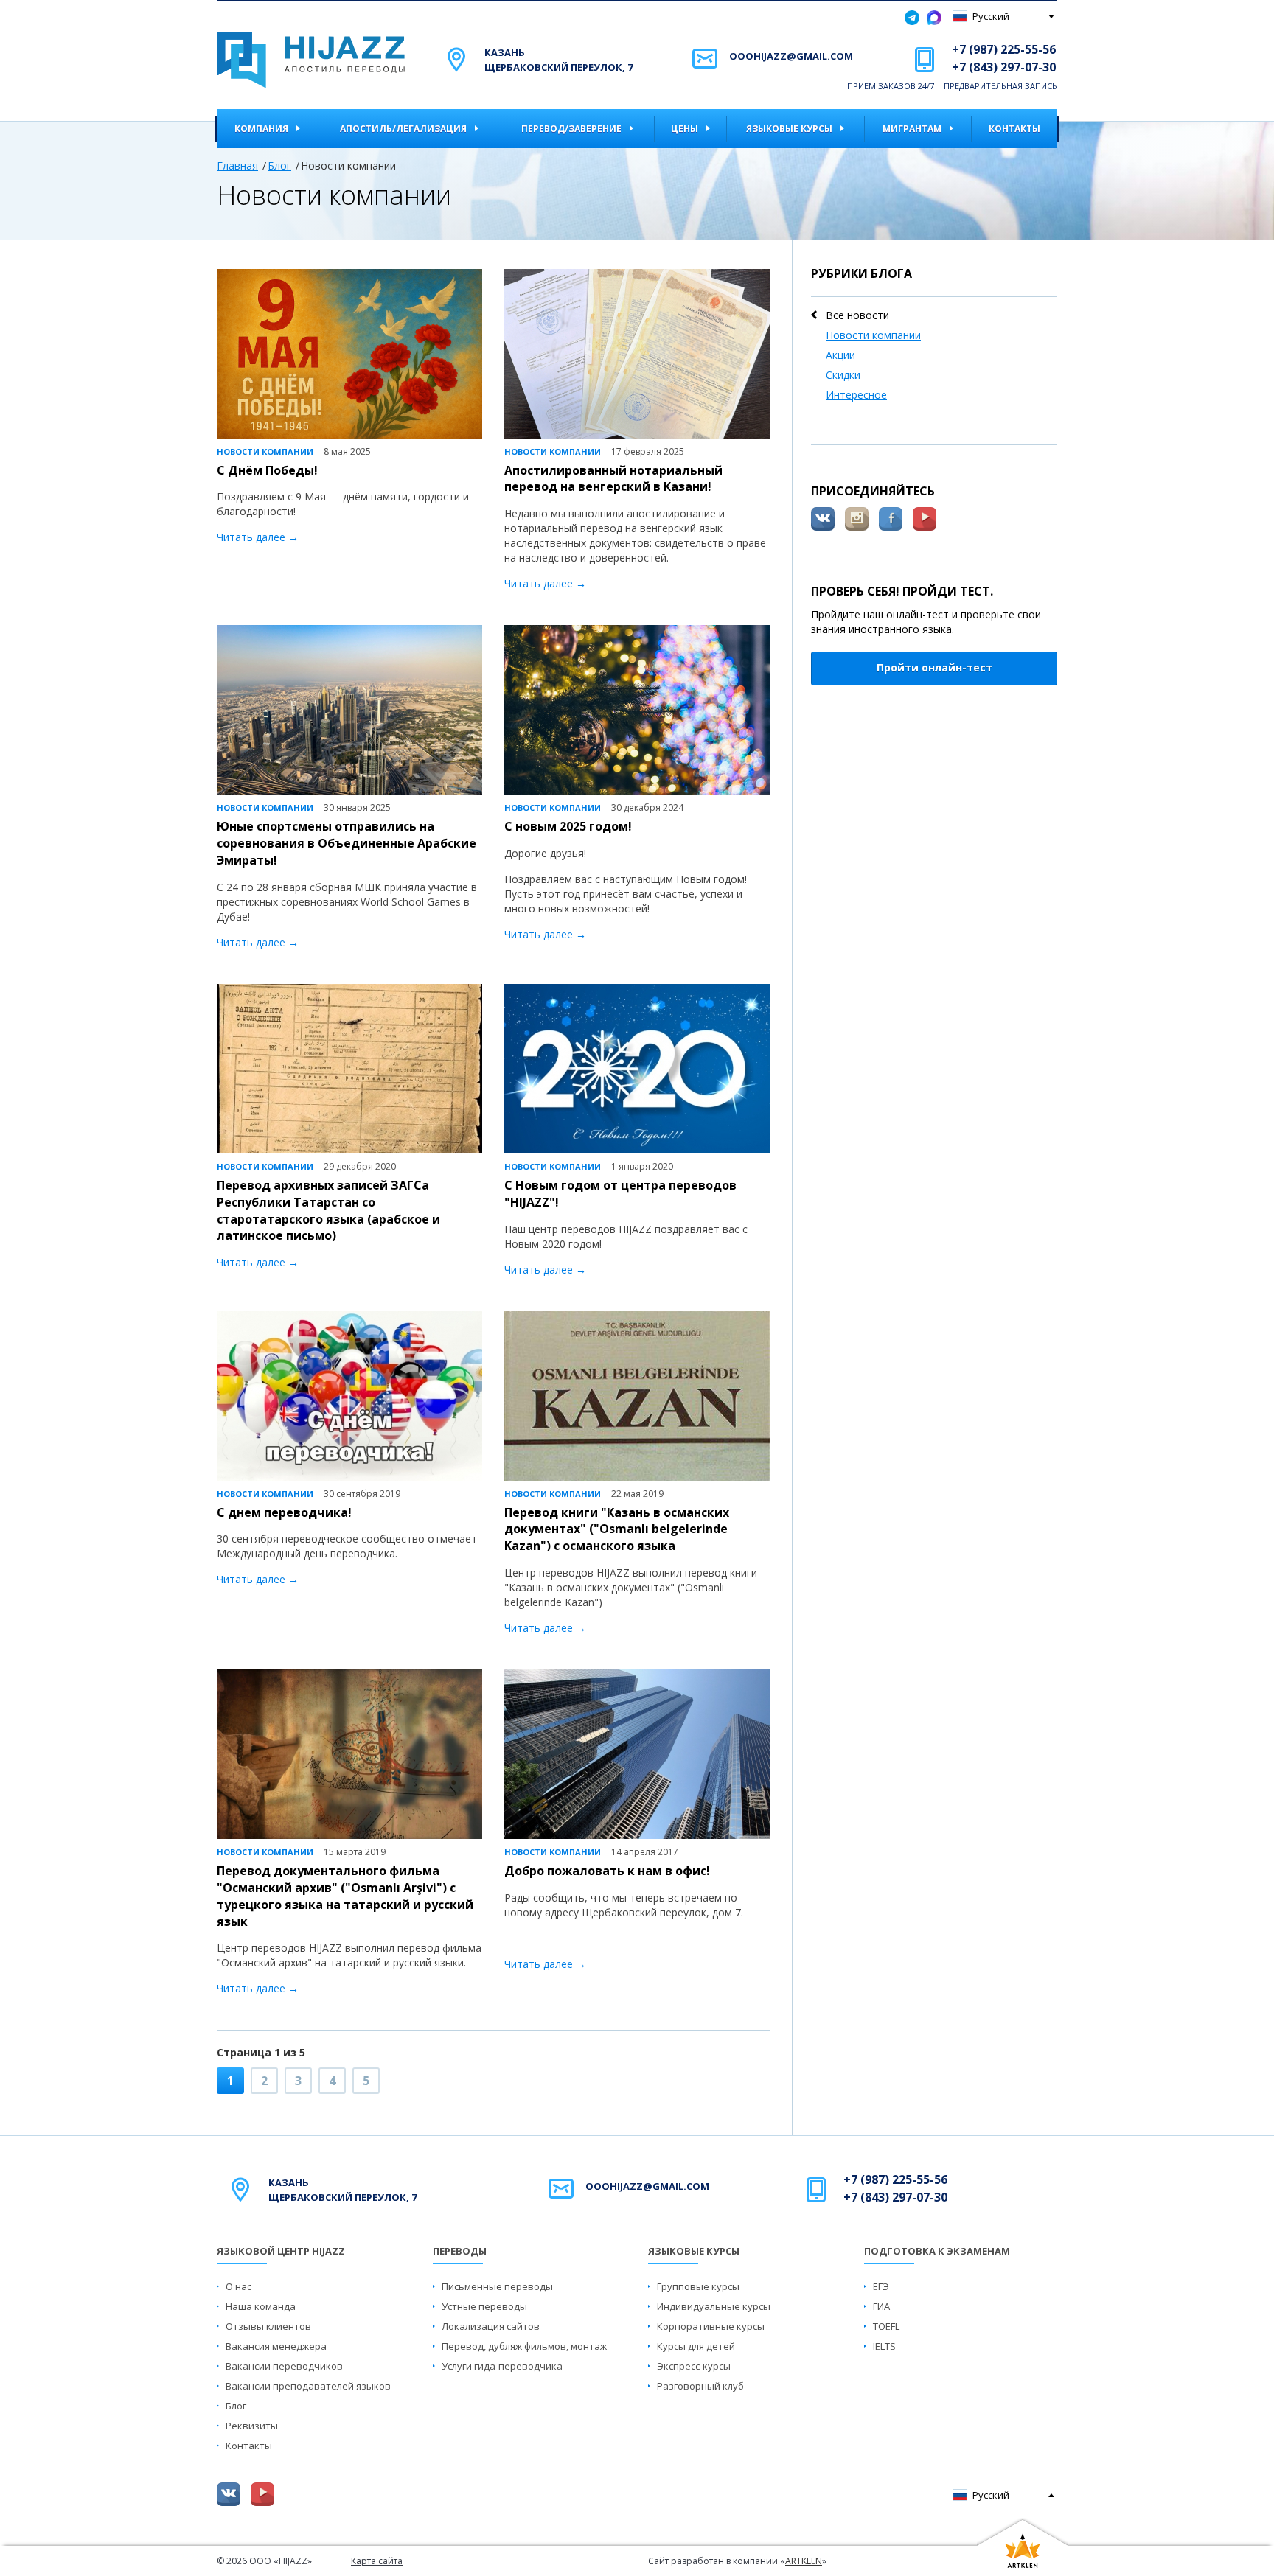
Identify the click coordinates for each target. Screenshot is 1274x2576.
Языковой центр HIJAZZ (281, 2251)
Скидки (843, 375)
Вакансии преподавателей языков (308, 2386)
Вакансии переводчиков (284, 2366)
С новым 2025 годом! (568, 826)
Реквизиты (252, 2426)
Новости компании (873, 335)
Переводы (460, 2251)
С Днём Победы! (267, 470)
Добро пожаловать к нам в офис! (607, 1871)
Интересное (856, 395)
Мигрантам (912, 129)
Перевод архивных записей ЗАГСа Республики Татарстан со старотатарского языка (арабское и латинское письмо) (328, 1211)
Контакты (1014, 129)
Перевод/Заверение (571, 129)
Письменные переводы (497, 2286)
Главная (237, 165)
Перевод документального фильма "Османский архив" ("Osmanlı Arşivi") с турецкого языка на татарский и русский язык (345, 1896)
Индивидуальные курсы (714, 2306)
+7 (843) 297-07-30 (1004, 67)
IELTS (884, 2346)
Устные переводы (484, 2306)
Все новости (857, 315)
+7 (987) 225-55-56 (1004, 49)
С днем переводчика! (284, 1512)
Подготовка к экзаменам (937, 2251)
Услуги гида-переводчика (502, 2366)
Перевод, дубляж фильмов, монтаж (524, 2346)
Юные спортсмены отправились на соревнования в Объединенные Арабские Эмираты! (347, 843)
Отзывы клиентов (268, 2326)
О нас (239, 2286)
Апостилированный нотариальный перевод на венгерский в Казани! (613, 479)
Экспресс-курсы (694, 2366)
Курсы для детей (696, 2346)
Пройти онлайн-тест (934, 667)
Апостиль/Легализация (403, 129)
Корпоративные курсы (711, 2326)
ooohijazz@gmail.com (791, 56)
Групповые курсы (698, 2286)
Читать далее (251, 537)
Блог (279, 165)
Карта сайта (377, 2561)
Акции (840, 355)
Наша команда (261, 2306)
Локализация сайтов (491, 2326)
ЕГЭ (881, 2286)
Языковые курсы (789, 129)
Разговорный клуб (700, 2386)
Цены (685, 129)
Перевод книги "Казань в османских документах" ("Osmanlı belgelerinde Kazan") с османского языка (617, 1529)
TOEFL (886, 2326)
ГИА (881, 2306)
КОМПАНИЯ (261, 129)
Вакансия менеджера (276, 2346)
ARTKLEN (804, 2561)
